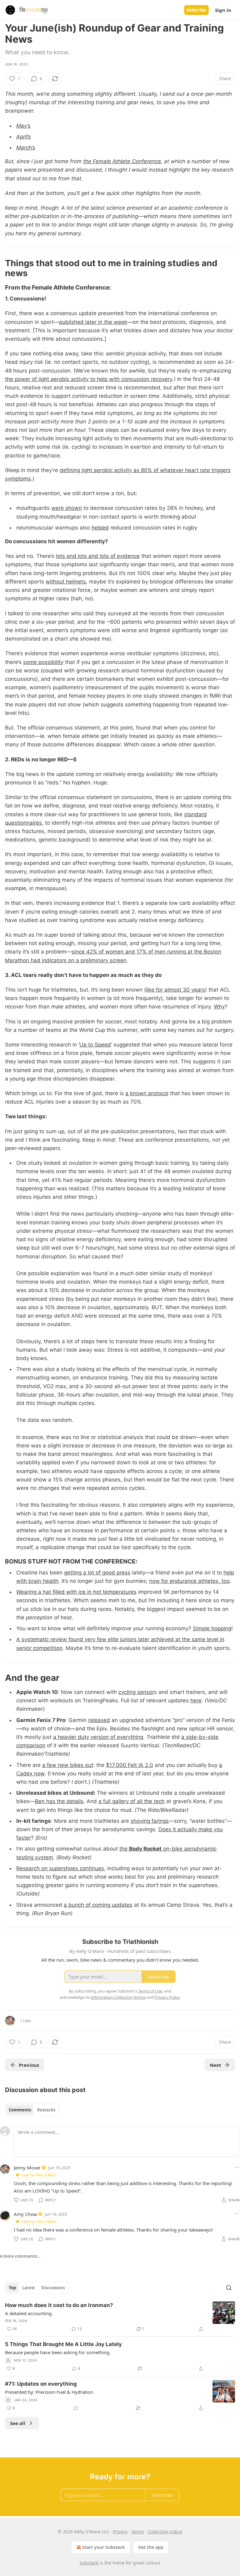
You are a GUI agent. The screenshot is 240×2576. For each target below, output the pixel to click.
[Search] (229, 2288)
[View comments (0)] (76, 2408)
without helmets (66, 582)
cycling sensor (136, 1692)
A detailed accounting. (29, 2313)
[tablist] (32, 2110)
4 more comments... (20, 2256)
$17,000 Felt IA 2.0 (130, 1765)
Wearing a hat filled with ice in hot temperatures (76, 1592)
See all (18, 2423)
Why (219, 1007)
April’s (24, 137)
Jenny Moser (27, 2168)
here (196, 1700)
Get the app (151, 2547)
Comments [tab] (20, 2110)
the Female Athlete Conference (122, 161)
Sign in (223, 10)
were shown (67, 508)
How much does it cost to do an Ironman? (59, 2305)
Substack (89, 2563)
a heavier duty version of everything (98, 1737)
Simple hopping (212, 1628)
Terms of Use (150, 1991)
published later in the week (93, 322)
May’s (23, 126)
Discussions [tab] (53, 2288)
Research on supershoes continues (60, 1868)
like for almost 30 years (175, 990)
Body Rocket (145, 1849)
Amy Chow (25, 2214)
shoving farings (150, 1821)
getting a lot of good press (97, 1573)
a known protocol (147, 1093)
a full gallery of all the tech (132, 1801)
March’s (26, 148)
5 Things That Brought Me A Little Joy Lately (63, 2344)
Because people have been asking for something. (58, 2352)
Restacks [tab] (46, 2110)
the (124, 1849)
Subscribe (196, 10)
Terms (138, 2532)
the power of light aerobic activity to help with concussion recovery (89, 379)
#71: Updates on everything (41, 2384)
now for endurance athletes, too (189, 1581)
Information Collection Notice (118, 1997)
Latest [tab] (29, 2288)
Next (215, 2065)
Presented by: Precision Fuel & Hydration (49, 2392)
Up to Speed (95, 1045)
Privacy (120, 2532)
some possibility (43, 662)
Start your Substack (104, 2547)
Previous (29, 2065)
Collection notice (165, 2532)
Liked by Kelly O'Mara (39, 2175)
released (99, 1720)
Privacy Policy (167, 1997)
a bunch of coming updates (98, 1905)
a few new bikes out (68, 1765)
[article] (120, 2317)
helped (100, 528)
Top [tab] (12, 2288)
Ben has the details (59, 1801)
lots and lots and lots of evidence (98, 556)
